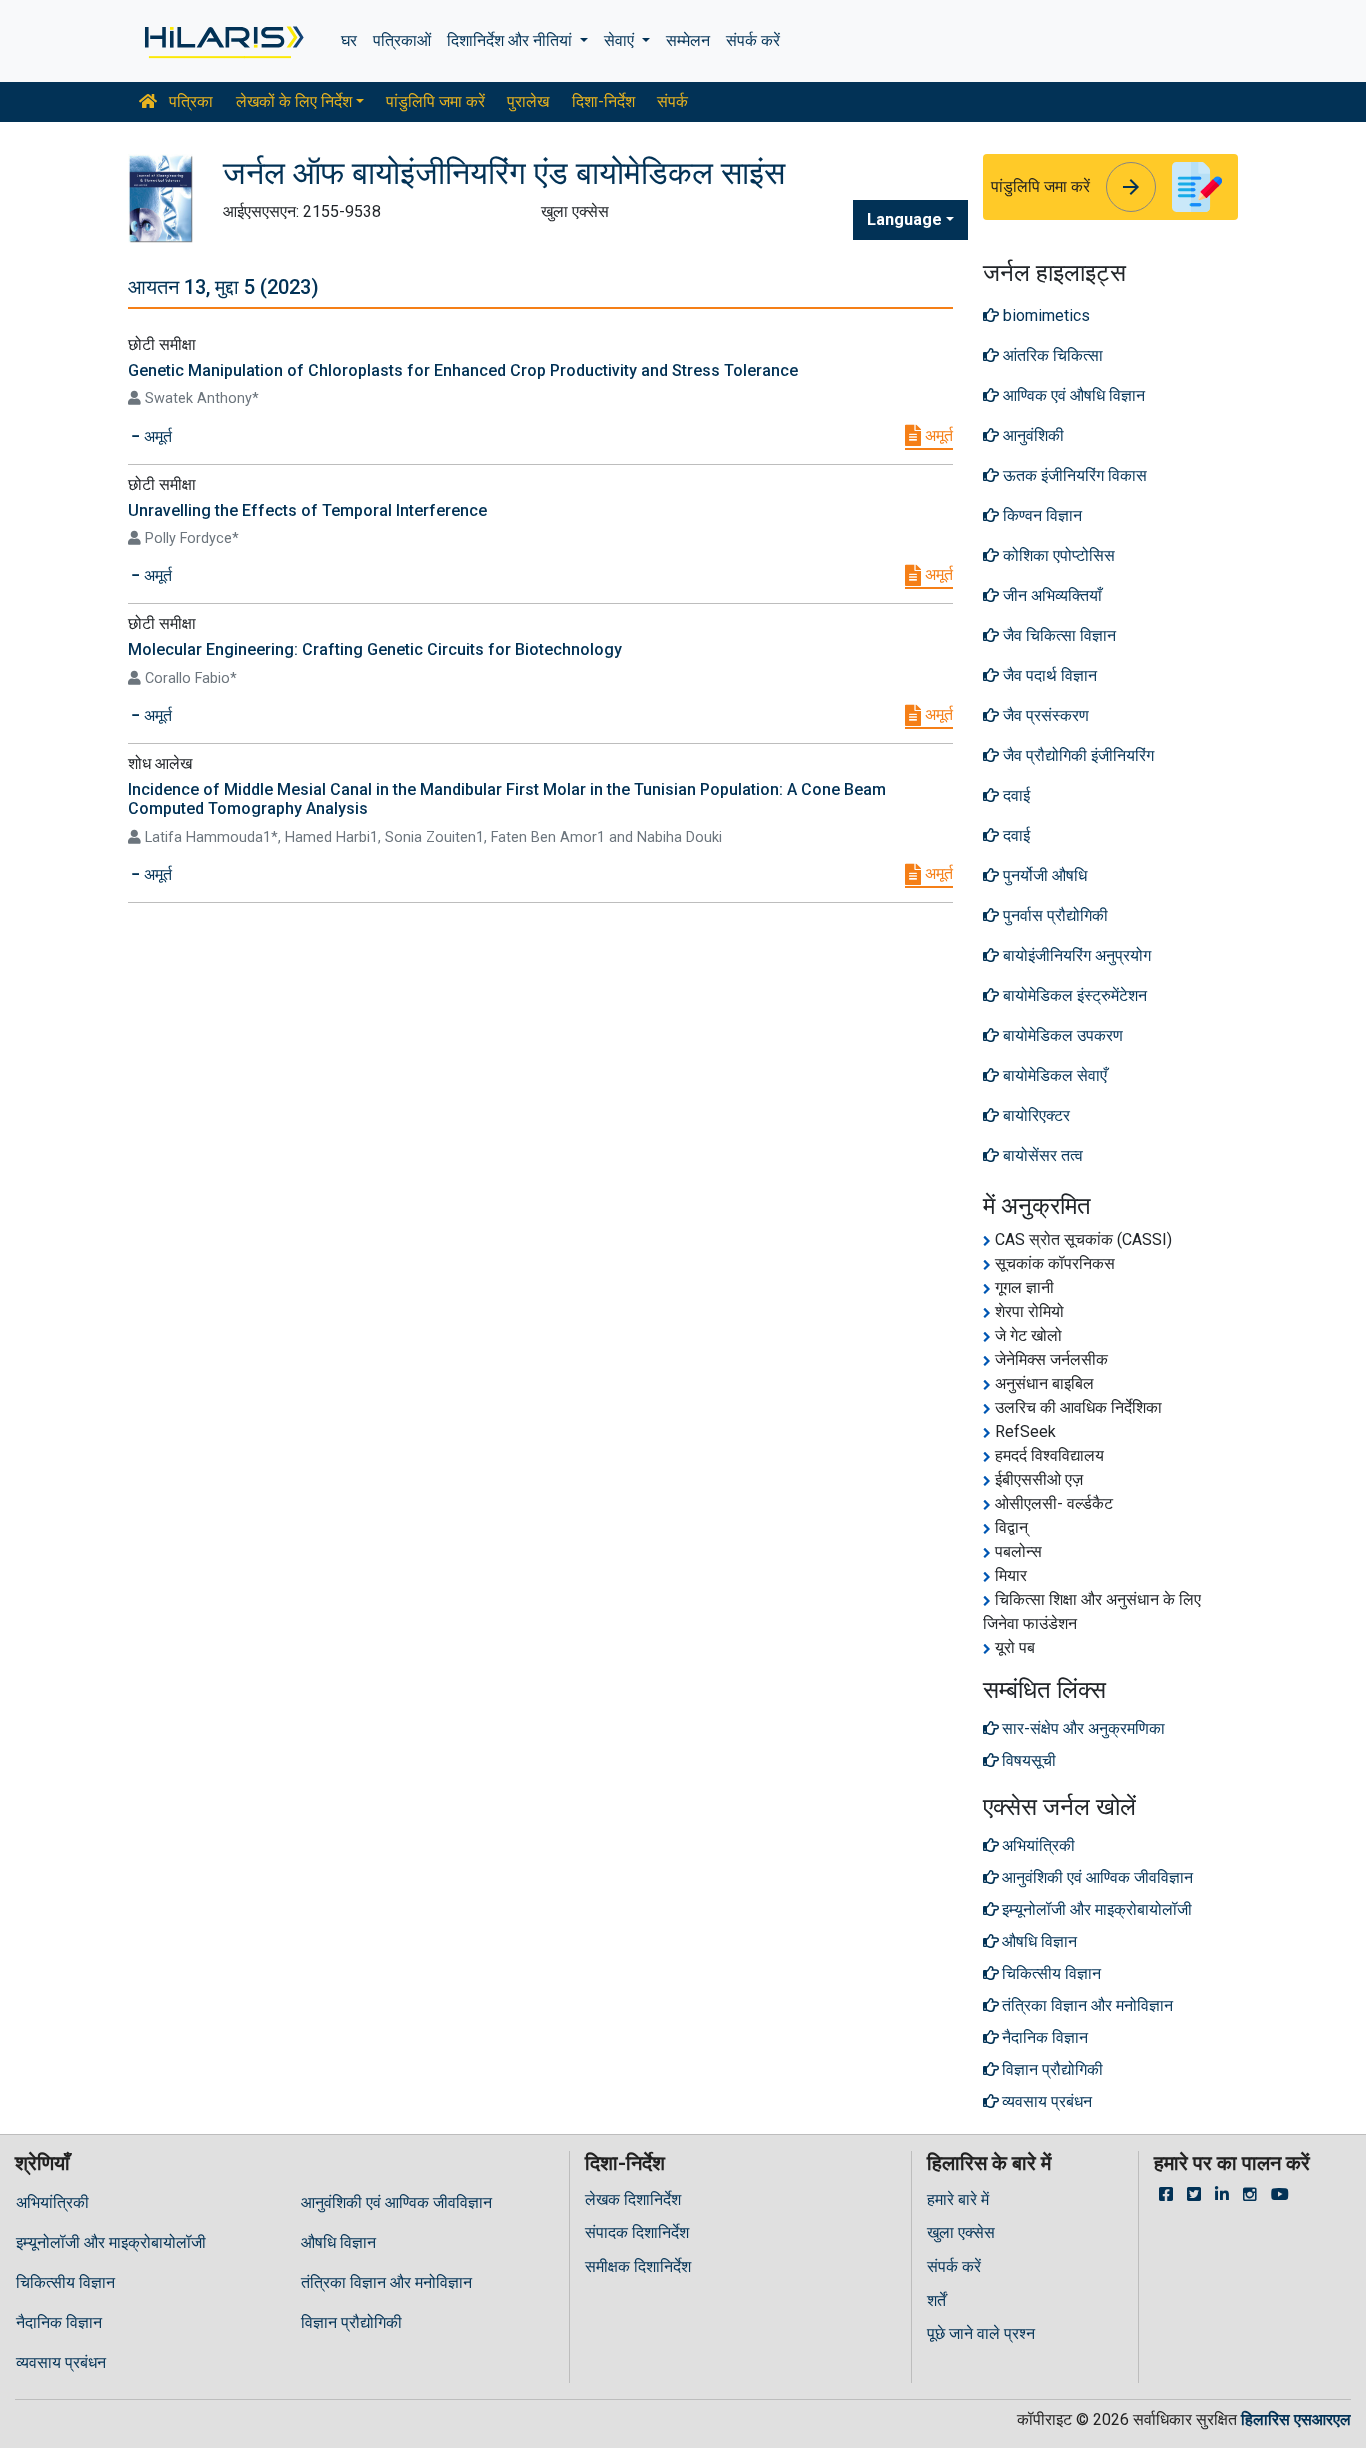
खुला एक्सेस (961, 2232)
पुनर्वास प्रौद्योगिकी (1053, 915)
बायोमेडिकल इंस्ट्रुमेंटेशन (1073, 995)
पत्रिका (189, 101)
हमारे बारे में (958, 2199)
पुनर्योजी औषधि (1043, 875)
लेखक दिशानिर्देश (633, 2199)
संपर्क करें (753, 40)
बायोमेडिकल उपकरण (1061, 1035)
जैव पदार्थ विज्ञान (1048, 675)
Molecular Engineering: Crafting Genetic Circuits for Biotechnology (375, 649)
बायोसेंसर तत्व (1041, 1155)
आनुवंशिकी (1031, 435)
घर (349, 40)
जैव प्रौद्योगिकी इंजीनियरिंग (1076, 755)
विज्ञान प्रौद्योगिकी (351, 2322)
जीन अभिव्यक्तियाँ (1050, 595)
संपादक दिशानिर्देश (637, 2232)
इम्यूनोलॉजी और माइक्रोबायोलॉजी (111, 2242)
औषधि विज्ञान (338, 2242)
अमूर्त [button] (156, 436)
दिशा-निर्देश (603, 101)
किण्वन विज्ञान (1040, 515)
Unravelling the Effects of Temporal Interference (307, 510)
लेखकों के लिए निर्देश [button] (294, 101)
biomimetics (1044, 315)
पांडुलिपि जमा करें (435, 101)
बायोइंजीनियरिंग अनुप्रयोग (1075, 955)
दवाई (1014, 795)
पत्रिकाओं (402, 40)
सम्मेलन (688, 40)
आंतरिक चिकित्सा (1051, 355)
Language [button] (904, 219)
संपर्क (672, 101)
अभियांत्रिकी (52, 2202)
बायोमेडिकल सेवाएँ (1053, 1075)
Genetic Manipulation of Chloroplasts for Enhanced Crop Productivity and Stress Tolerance (463, 370)
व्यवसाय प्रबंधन (61, 2362)
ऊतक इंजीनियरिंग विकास (1073, 475)
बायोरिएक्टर (1034, 1115)
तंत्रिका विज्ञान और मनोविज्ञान (386, 2282)
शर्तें (936, 2300)
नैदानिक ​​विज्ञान (59, 2322)
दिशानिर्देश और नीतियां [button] (511, 40)
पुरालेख (528, 101)
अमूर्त (937, 435)
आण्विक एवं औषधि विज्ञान (1072, 395)
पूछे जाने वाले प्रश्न (981, 2333)
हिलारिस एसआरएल (1296, 2419)
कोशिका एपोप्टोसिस (1057, 555)
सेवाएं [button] (621, 40)
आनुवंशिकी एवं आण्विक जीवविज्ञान (396, 2202)
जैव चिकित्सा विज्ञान (1057, 635)
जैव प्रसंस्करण (1044, 715)
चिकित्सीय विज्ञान (65, 2282)
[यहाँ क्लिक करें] (222, 41)
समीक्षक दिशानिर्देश (638, 2266)
